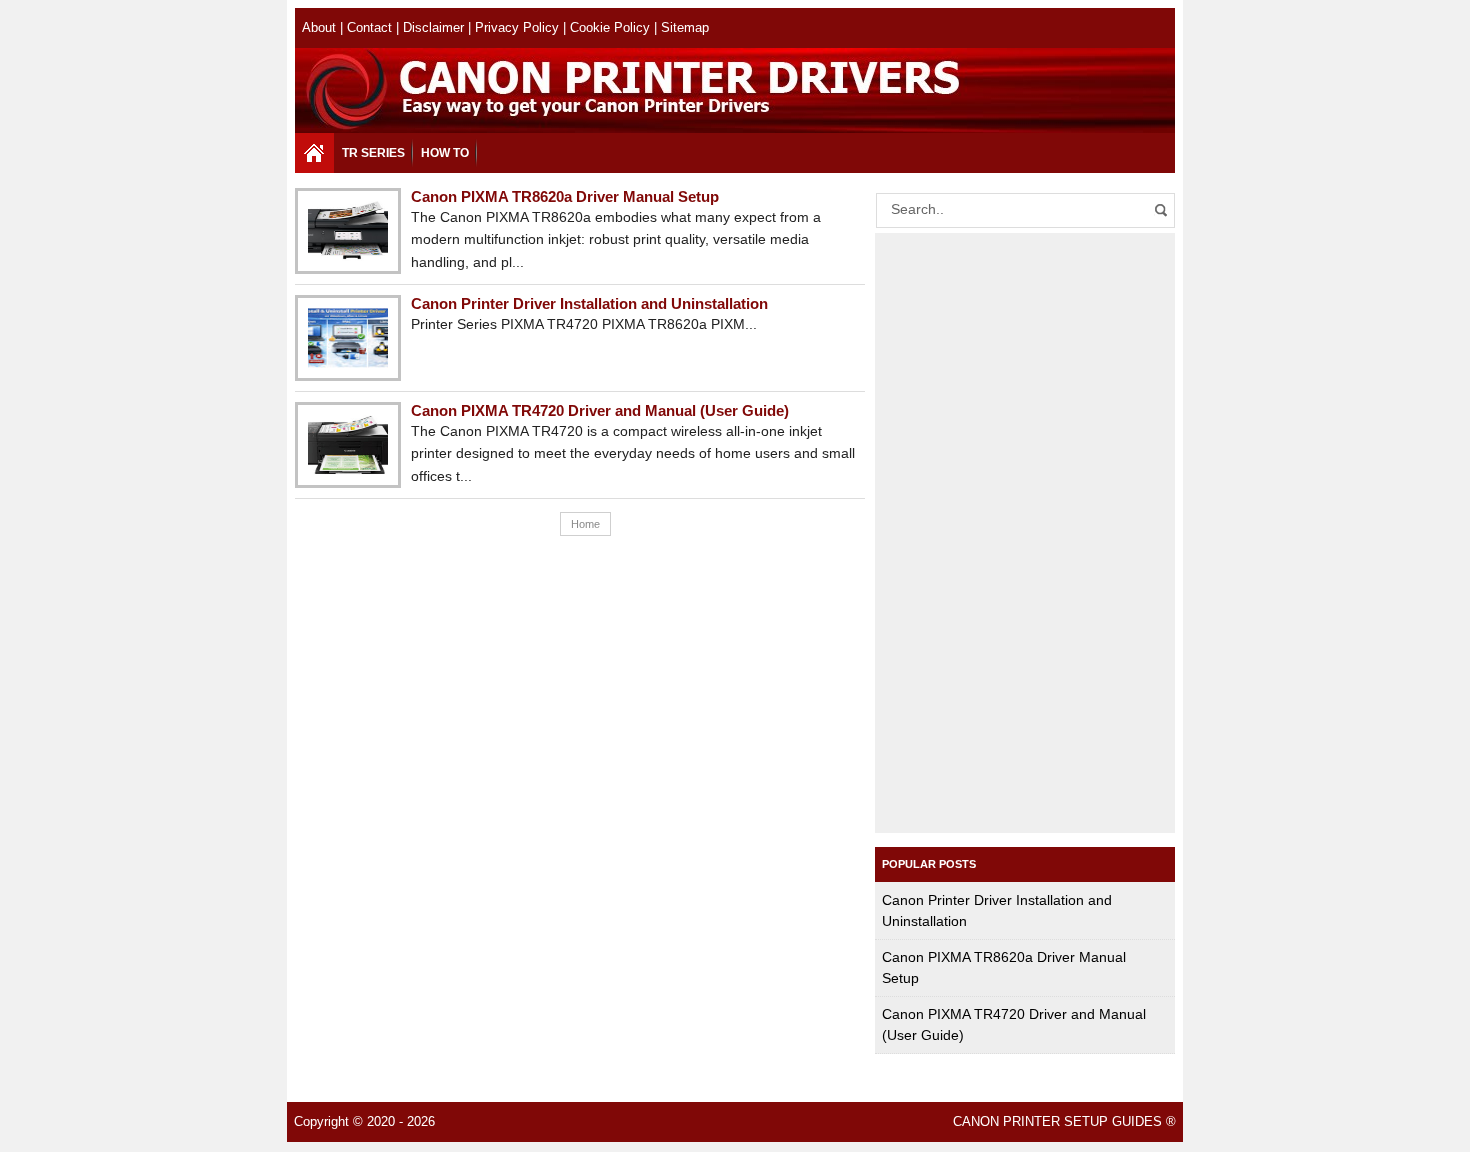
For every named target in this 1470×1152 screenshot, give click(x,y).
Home (585, 524)
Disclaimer (433, 28)
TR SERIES (373, 153)
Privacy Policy (517, 28)
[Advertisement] (1025, 533)
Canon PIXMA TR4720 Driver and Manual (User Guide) (600, 410)
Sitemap (685, 28)
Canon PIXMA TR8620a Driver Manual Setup (565, 196)
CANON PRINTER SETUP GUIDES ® (1064, 1122)
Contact (369, 28)
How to (445, 153)
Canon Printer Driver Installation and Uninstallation (589, 303)
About (319, 28)
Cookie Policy (610, 28)
